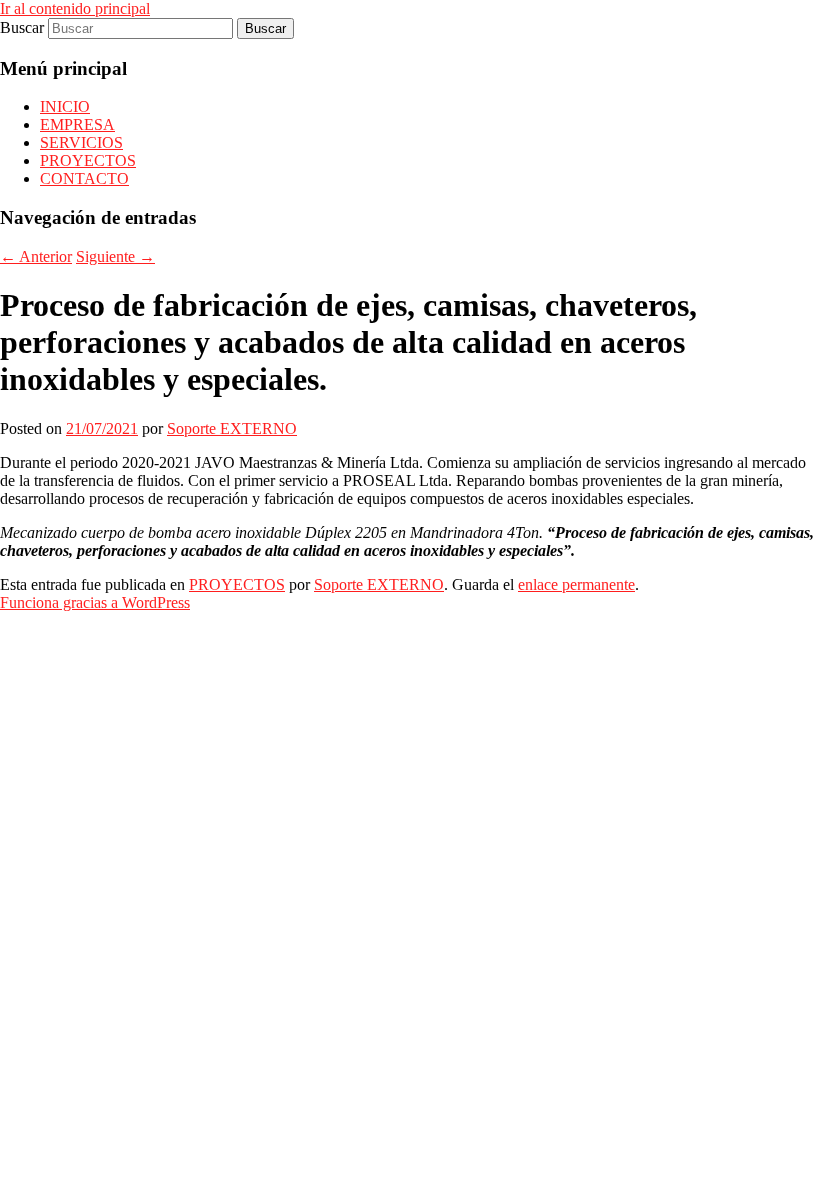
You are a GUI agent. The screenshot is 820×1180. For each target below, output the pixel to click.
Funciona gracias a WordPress (95, 602)
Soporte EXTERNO (232, 428)
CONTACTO (84, 178)
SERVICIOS (81, 142)
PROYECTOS (88, 160)
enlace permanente (576, 584)
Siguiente (115, 256)
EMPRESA (77, 124)
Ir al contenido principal (75, 8)
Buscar (22, 27)
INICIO (65, 106)
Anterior (36, 256)
